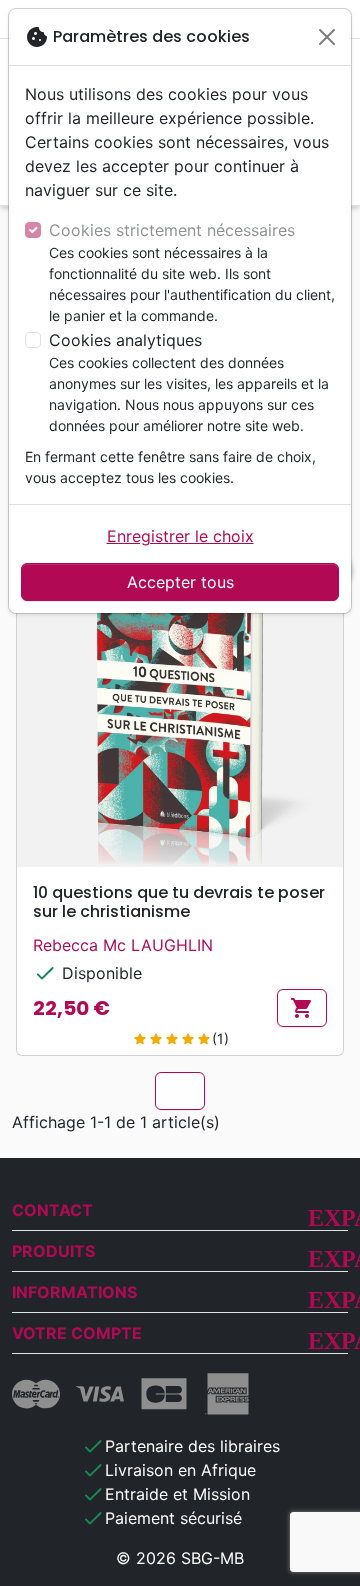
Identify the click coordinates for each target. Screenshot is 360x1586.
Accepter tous (180, 582)
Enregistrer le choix (180, 536)
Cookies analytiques (125, 340)
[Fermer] (327, 37)
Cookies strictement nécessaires (172, 230)
